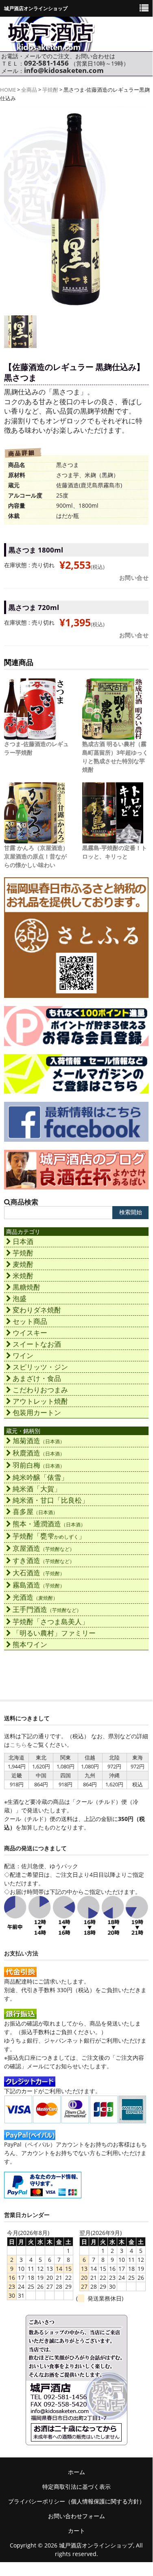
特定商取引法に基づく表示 (76, 2487)
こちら (18, 1745)
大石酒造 (39, 1573)
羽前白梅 (39, 1465)
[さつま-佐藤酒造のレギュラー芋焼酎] (35, 735)
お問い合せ (134, 578)
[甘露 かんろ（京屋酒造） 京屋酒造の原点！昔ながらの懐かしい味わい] (35, 839)
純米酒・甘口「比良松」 (51, 1500)
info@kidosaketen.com (64, 70)
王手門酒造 (47, 1609)
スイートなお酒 (37, 1344)
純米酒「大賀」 (37, 1489)
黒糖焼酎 (26, 1287)
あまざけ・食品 (37, 1378)
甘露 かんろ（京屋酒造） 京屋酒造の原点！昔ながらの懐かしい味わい (36, 856)
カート (76, 2531)
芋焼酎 (50, 90)
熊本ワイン (30, 1644)
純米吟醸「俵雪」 (40, 1477)
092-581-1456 (46, 63)
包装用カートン (37, 1412)
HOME (8, 90)
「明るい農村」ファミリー (54, 1633)
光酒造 (35, 1597)
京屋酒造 (44, 1548)
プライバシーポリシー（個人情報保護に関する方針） (76, 2501)
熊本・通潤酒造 (49, 1524)
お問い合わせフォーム (76, 2516)
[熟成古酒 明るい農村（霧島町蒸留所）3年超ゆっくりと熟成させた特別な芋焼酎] (113, 735)
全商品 (29, 90)
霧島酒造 (39, 1585)
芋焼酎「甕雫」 (49, 1536)
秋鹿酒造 (39, 1453)
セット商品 (30, 1321)
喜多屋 (35, 1511)
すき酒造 (44, 1560)
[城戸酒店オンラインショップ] (51, 46)
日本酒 (23, 1241)
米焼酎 (23, 1276)
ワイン (23, 1355)
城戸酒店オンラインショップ (96, 2545)
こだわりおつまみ (40, 1390)
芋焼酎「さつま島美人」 (51, 1622)
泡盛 (20, 1298)
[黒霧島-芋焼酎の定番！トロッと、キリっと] (113, 839)
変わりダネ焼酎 (37, 1310)
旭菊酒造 (39, 1441)
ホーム (76, 2472)
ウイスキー (30, 1333)
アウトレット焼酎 (40, 1401)
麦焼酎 (23, 1264)
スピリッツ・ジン (40, 1367)
